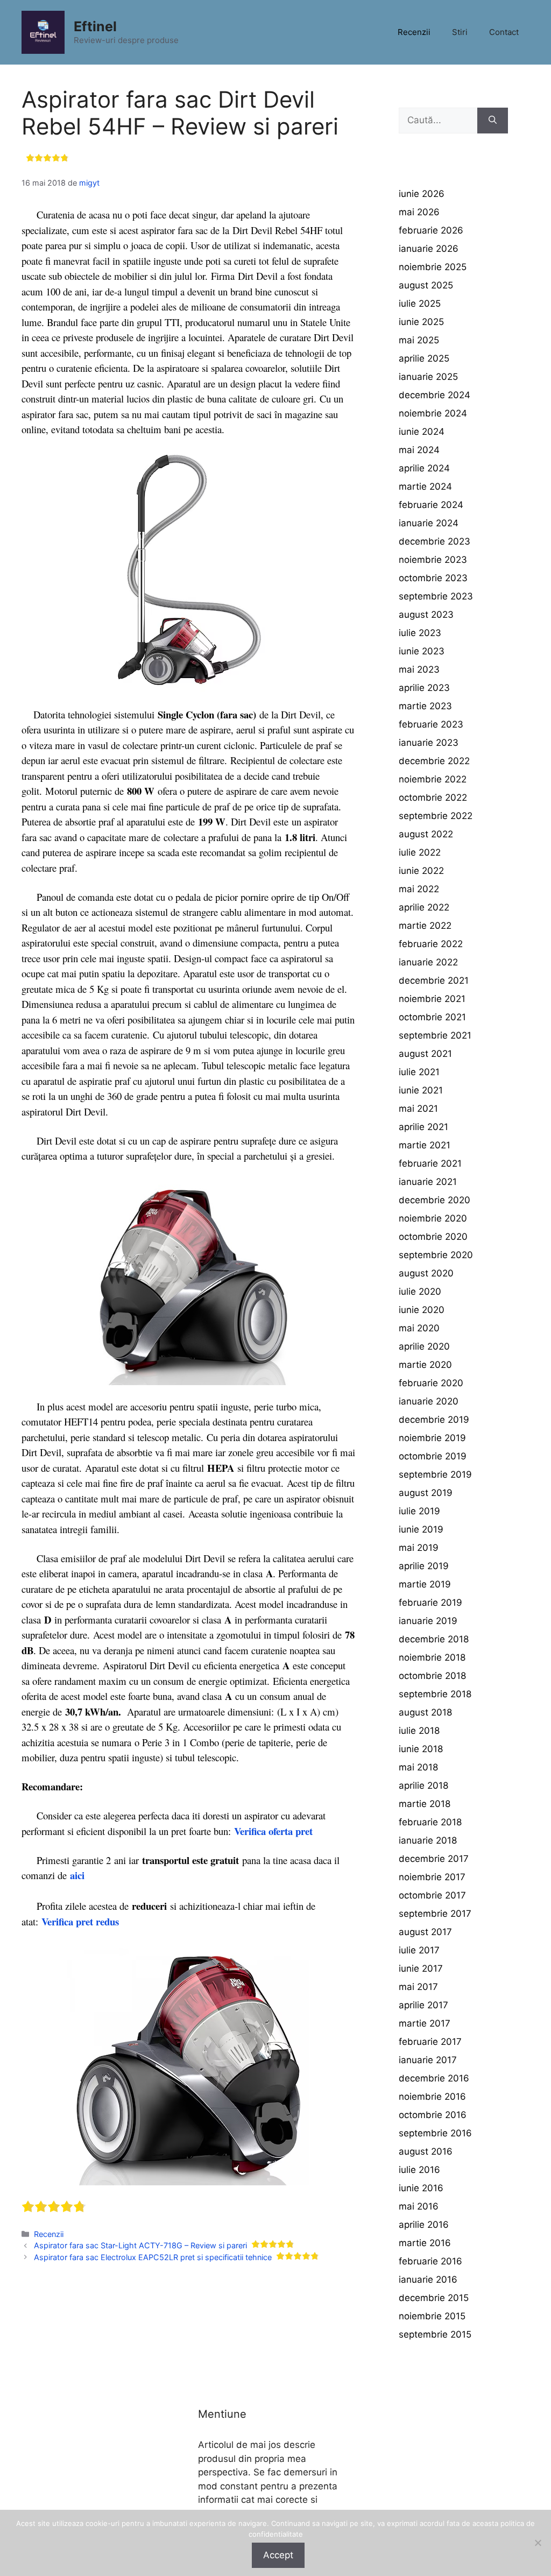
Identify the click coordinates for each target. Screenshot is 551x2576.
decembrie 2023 (435, 541)
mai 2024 (419, 450)
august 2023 (426, 615)
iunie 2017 (421, 1968)
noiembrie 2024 (433, 413)
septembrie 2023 (436, 596)
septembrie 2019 (435, 1474)
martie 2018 (425, 1804)
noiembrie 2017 (432, 1877)
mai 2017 (418, 1987)
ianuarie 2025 (428, 377)
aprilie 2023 (424, 688)
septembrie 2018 (435, 1694)
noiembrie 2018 (432, 1657)
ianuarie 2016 (428, 2279)
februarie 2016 (430, 2261)
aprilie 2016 (424, 2225)
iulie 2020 (420, 1291)
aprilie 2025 (424, 358)
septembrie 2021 (435, 1035)
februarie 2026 (431, 230)
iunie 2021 (421, 1090)
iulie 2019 (419, 1511)
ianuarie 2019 (428, 1621)
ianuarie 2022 (428, 962)
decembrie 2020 (435, 1200)
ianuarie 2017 (428, 2060)
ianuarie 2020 (429, 1401)
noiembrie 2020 (433, 1218)
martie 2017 (425, 2023)
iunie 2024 (422, 432)
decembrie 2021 (434, 980)
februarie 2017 (430, 2042)
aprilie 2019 (424, 1566)
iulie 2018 (419, 1731)
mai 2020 (419, 1328)
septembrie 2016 (435, 2133)
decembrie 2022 (434, 761)
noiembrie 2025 (433, 267)
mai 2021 (418, 1109)
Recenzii (414, 32)
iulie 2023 (420, 633)
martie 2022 (425, 926)
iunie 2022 (421, 871)
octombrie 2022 (433, 797)
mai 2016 (419, 2206)
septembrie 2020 (436, 1255)
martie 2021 (425, 1145)
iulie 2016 (419, 2170)
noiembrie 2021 (432, 999)
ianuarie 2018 (428, 1840)
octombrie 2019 (433, 1456)
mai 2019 (419, 1548)
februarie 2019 (430, 1603)
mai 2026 (419, 212)
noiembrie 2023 (433, 560)
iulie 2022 (420, 852)
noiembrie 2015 (432, 2316)
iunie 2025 (421, 322)
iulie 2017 (419, 1950)
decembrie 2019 (434, 1420)
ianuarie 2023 (429, 743)
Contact (504, 32)
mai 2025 (419, 340)
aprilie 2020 (424, 1346)
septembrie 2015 (435, 2334)
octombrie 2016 (433, 2115)
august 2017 (425, 1932)
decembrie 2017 (434, 1859)
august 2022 (426, 834)
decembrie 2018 (434, 1639)
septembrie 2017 (435, 1914)
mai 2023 (419, 669)
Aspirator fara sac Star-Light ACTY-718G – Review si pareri (140, 2245)
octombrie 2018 (432, 1676)
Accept (278, 2555)
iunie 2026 (422, 194)
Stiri (460, 32)
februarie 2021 (430, 1163)
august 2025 (426, 285)
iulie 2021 (419, 1072)
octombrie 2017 (432, 1895)
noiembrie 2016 (432, 2097)
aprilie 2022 (424, 907)
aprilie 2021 (423, 1127)
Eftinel (95, 26)
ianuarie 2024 (429, 523)
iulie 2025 (420, 304)
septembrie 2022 (436, 816)
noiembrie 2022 (433, 779)
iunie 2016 (421, 2188)
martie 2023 (425, 706)
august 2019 (426, 1493)
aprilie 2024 (424, 468)
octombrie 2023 (433, 578)
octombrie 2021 (432, 1017)
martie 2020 (425, 1365)
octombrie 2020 (433, 1237)
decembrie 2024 (435, 395)
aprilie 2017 (423, 2005)
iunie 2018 (421, 1749)
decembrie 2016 (434, 2078)
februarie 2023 (431, 724)
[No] (538, 2543)
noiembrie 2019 (432, 1438)
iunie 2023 (422, 651)
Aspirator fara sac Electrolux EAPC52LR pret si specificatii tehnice (153, 2257)
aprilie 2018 (423, 1785)
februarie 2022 (431, 944)
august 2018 (425, 1712)
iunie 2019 (421, 1529)
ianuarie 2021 (428, 1182)
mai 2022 (419, 889)
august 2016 (426, 2151)
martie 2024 (425, 486)
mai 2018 (418, 1767)
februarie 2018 (430, 1822)
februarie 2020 (431, 1383)
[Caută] (493, 121)
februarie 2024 (431, 505)
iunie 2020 (422, 1310)
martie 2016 (425, 2243)
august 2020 (426, 1273)
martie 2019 (425, 1584)
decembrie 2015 (434, 2298)
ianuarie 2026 (429, 249)
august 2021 (425, 1054)
